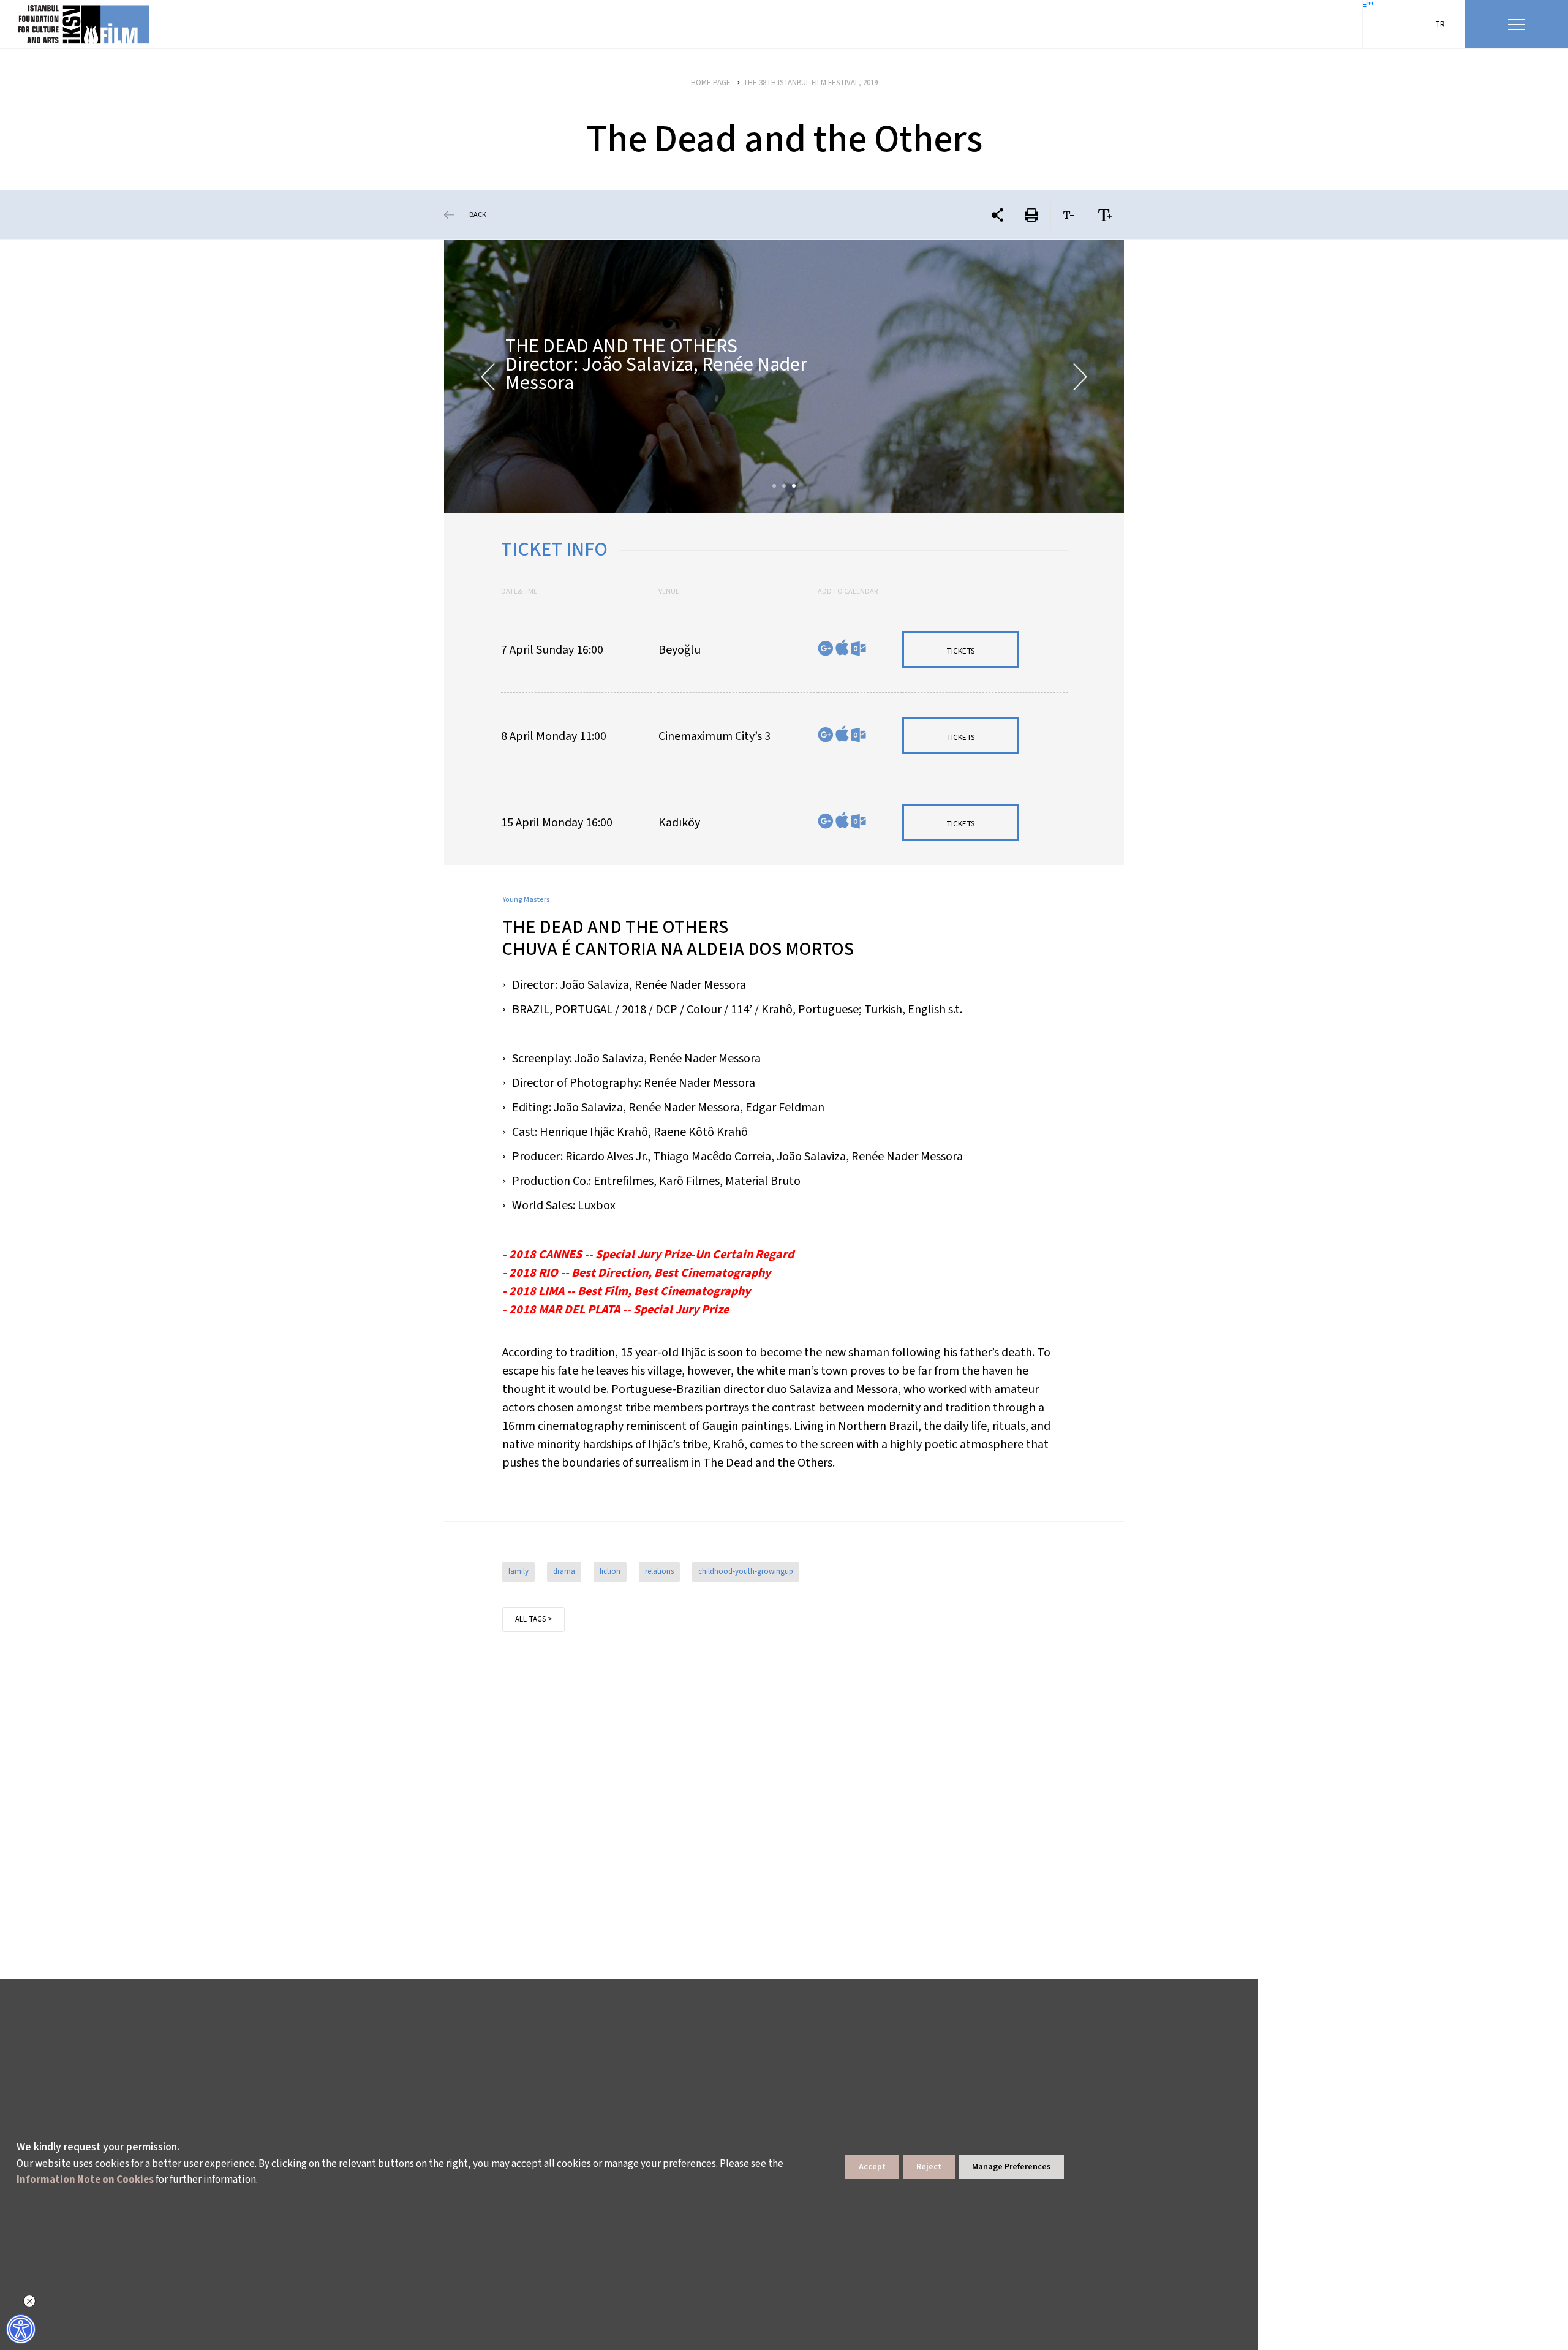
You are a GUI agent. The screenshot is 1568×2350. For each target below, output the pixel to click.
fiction (610, 1571)
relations (659, 1571)
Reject (929, 2167)
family (518, 1571)
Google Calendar (826, 648)
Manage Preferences (1011, 2167)
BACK (478, 215)
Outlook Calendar (858, 648)
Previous (488, 376)
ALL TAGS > (533, 1619)
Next (1080, 376)
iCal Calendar (842, 647)
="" (1368, 6)
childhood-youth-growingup (746, 1571)
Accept (872, 2167)
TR (1440, 25)
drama (564, 1571)
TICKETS (960, 651)
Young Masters (526, 900)
